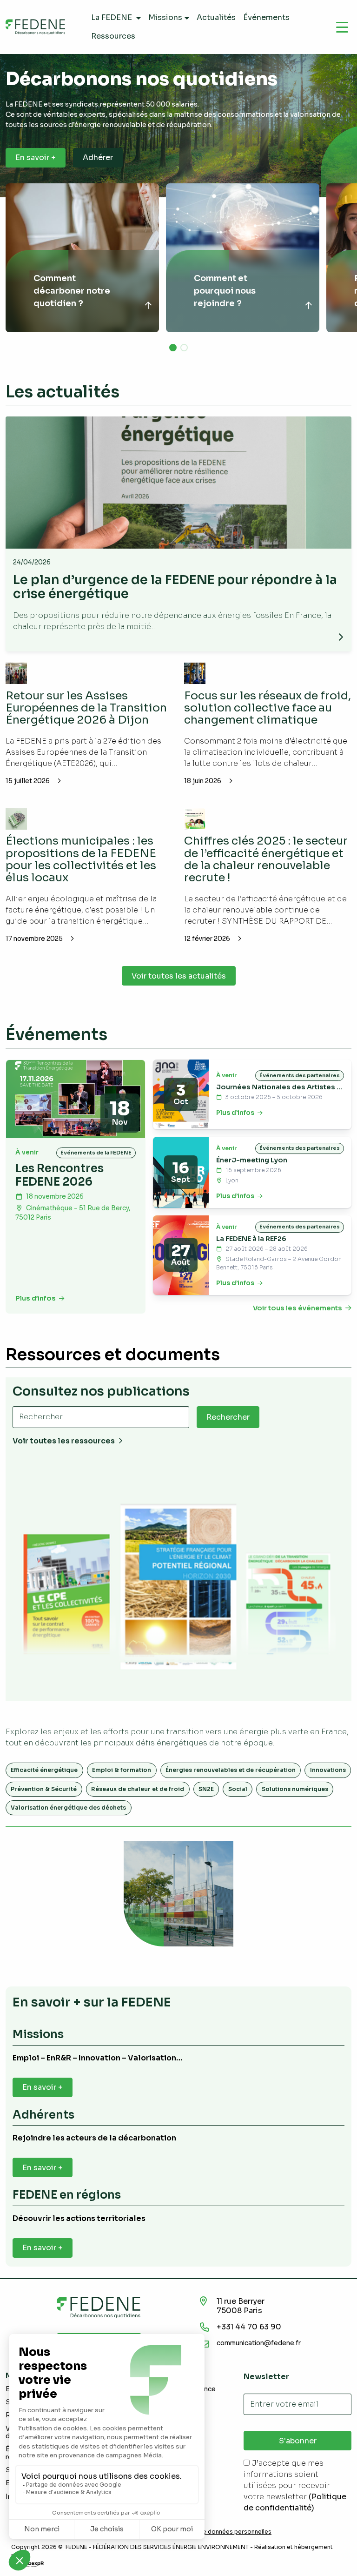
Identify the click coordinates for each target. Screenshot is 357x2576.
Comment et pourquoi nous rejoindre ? (225, 291)
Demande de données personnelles (221, 2532)
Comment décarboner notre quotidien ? (72, 291)
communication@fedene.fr (259, 2343)
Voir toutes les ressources (64, 1441)
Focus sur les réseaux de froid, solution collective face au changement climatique (268, 708)
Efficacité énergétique (44, 1770)
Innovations (328, 1770)
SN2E (206, 1789)
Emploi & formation (122, 1770)
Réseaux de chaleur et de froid (138, 1789)
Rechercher (228, 1417)
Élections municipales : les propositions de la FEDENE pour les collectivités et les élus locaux (81, 859)
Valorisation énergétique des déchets (68, 1808)
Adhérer (98, 158)
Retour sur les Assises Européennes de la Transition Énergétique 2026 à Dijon (86, 708)
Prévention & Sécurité (44, 1789)
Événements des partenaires (300, 1075)
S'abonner (298, 2441)
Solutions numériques (295, 1789)
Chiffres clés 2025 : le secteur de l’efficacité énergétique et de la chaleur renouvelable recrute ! (266, 859)
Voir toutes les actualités (179, 976)
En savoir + (36, 158)
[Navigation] (342, 27)
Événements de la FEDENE (96, 1153)
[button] (173, 348)
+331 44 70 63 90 (249, 2327)
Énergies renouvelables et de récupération (231, 1770)
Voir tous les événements (298, 1308)
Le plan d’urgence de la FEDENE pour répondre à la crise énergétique (175, 587)
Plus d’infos (36, 1298)
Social (238, 1789)
